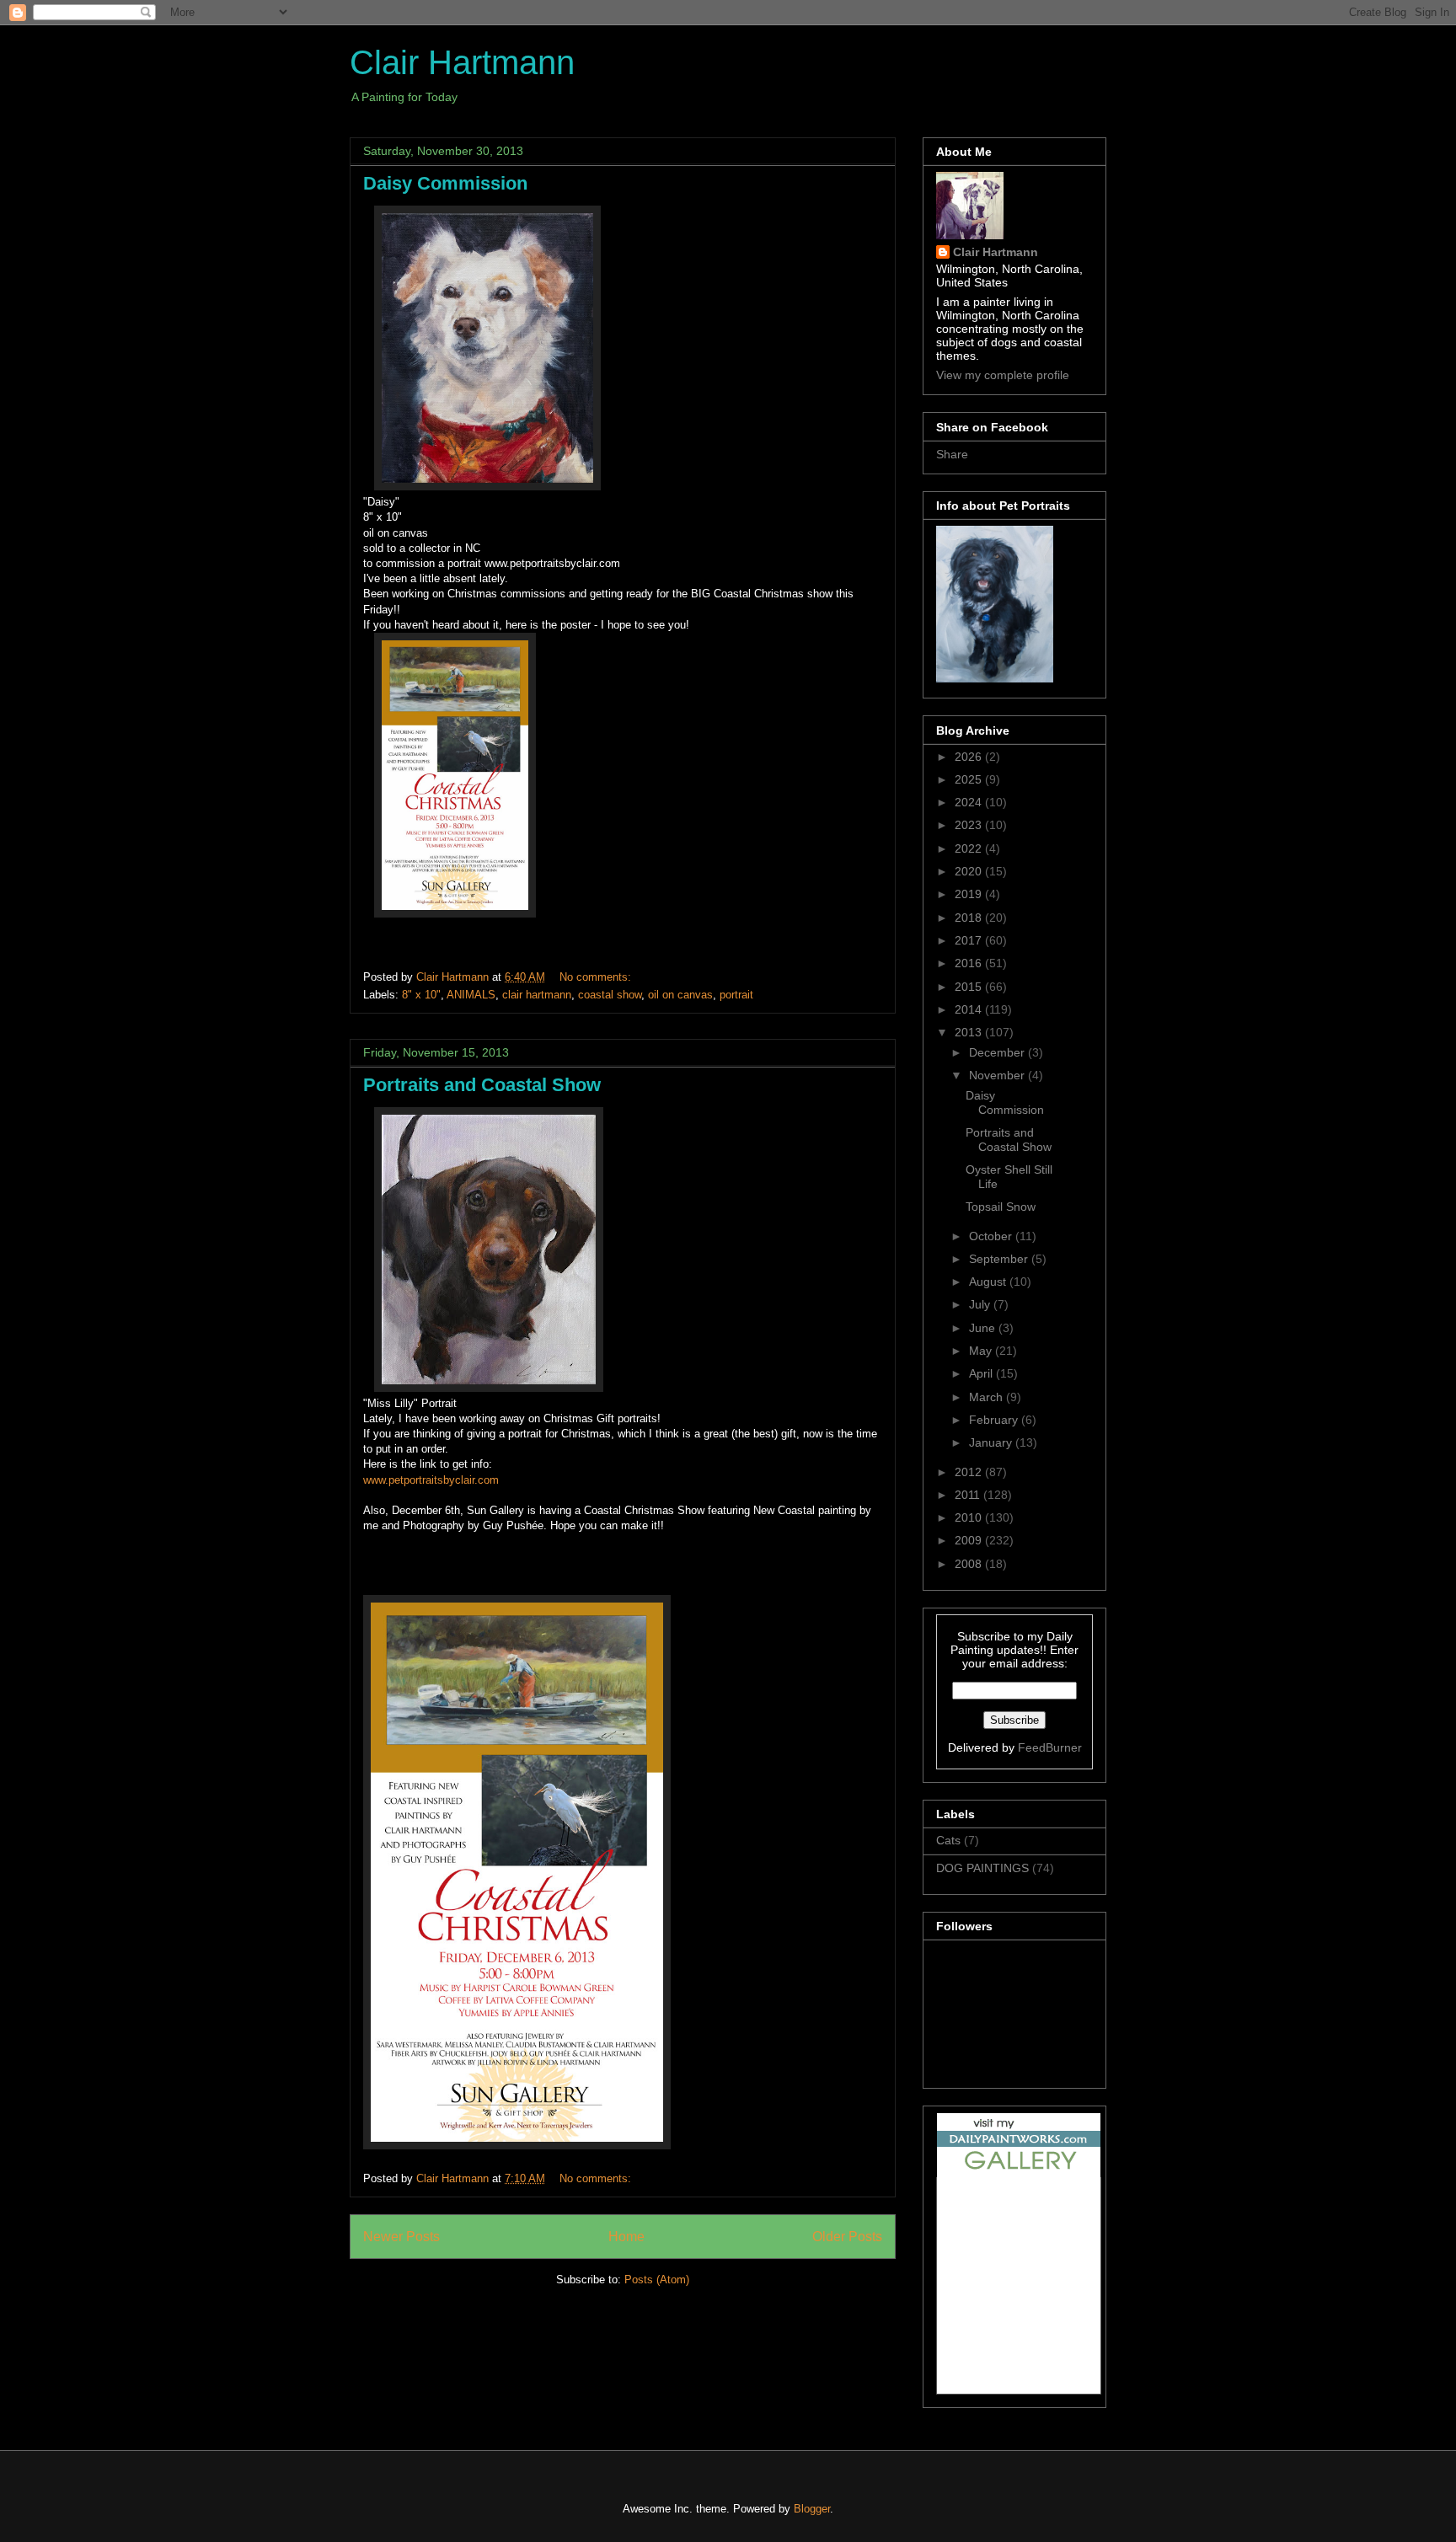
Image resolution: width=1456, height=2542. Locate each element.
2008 (970, 1564)
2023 (970, 825)
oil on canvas (680, 995)
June (984, 1328)
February (995, 1420)
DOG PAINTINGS (982, 1868)
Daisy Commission (445, 183)
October (992, 1236)
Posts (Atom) (657, 2280)
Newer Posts (401, 2237)
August (989, 1282)
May (982, 1351)
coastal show (610, 995)
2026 (970, 757)
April (982, 1373)
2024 (970, 802)
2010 (970, 1517)
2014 (970, 1009)
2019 (970, 894)
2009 (970, 1540)
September (1000, 1259)
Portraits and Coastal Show (482, 1085)
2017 (970, 940)
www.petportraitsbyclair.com (431, 1480)
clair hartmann (537, 995)
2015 (970, 987)
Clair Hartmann (462, 62)
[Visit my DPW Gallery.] (1019, 2173)
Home (626, 2237)
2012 (970, 1472)
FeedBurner (1050, 1747)
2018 (970, 918)
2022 (970, 848)
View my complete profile (1003, 375)
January (992, 1442)
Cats (948, 1840)
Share (952, 454)
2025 (970, 779)
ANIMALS (471, 995)
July (981, 1304)
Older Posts (847, 2237)
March (988, 1397)
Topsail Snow (1001, 1207)
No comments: (597, 977)
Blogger (812, 2509)
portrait (736, 995)
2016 (970, 963)
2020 (970, 871)
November (998, 1075)
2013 (970, 1032)
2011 (969, 1495)
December (998, 1052)
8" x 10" (421, 995)
